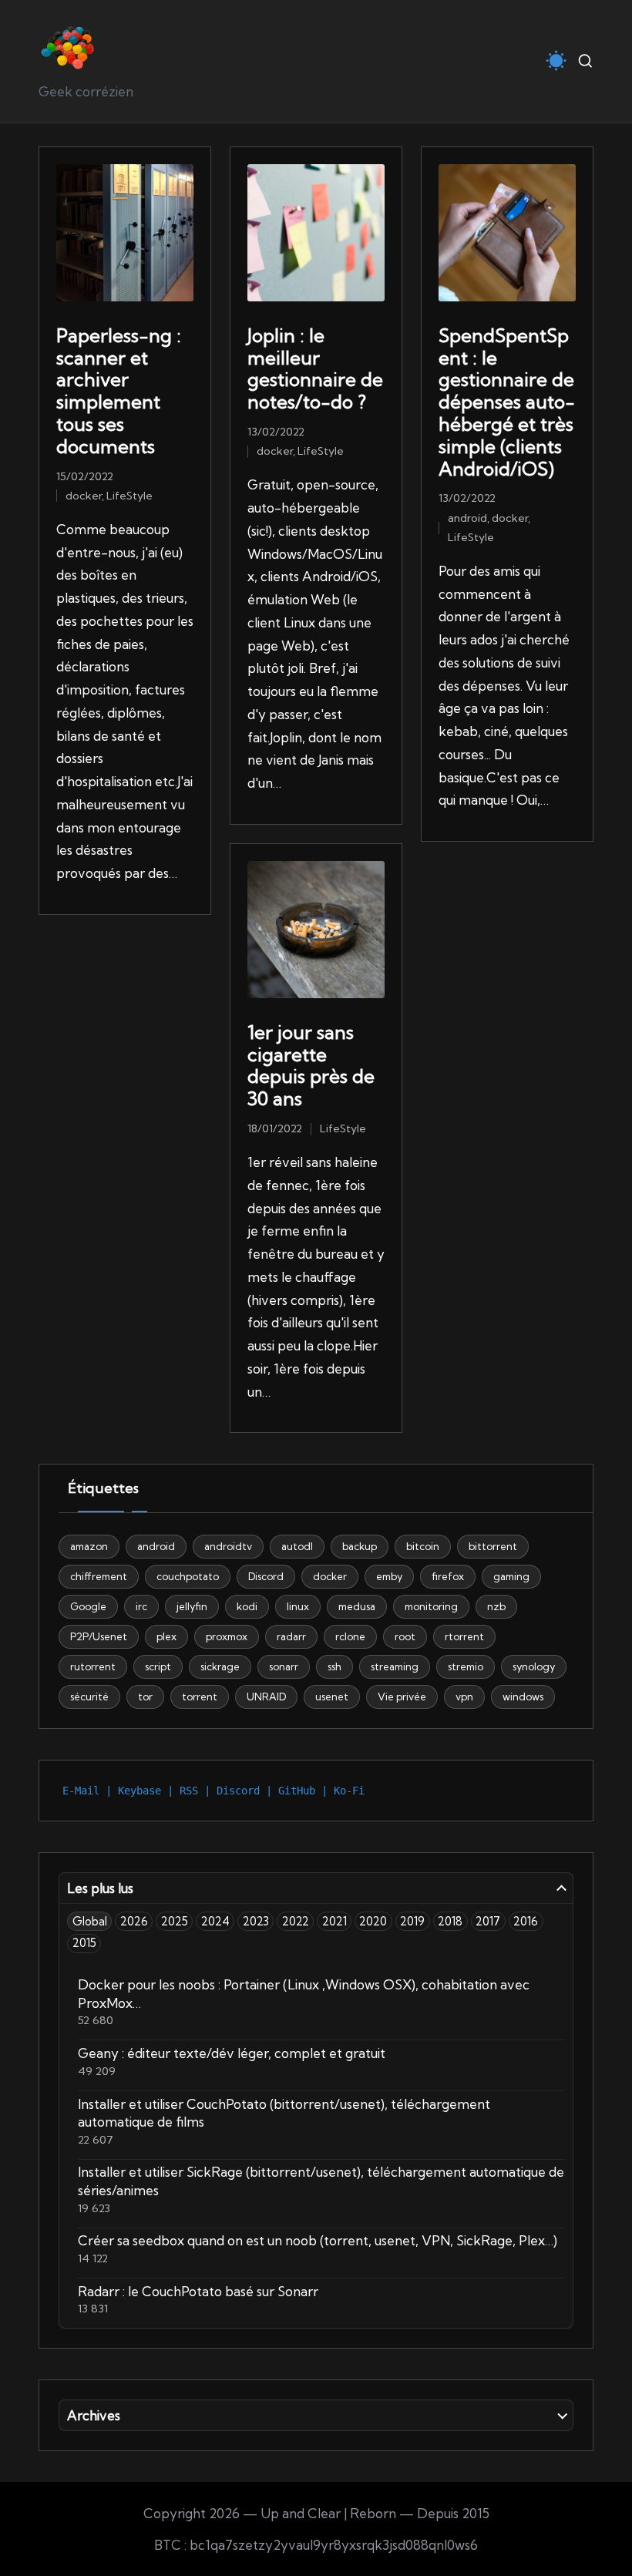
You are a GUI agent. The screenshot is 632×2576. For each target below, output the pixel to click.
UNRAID (266, 1697)
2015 (84, 1943)
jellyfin (192, 1606)
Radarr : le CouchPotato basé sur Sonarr (198, 2291)
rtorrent (464, 1636)
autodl (297, 1546)
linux (298, 1606)
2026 (134, 1921)
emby (389, 1576)
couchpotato (188, 1576)
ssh (334, 1666)
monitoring (431, 1606)
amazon (89, 1546)
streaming (395, 1666)
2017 (488, 1921)
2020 (373, 1921)
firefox (448, 1576)
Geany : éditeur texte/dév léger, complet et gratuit (232, 2053)
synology (534, 1666)
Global (90, 1921)
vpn (464, 1697)
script (158, 1666)
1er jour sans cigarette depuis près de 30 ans (311, 1065)
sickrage (220, 1666)
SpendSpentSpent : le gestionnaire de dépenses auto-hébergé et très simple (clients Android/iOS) (507, 402)
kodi (247, 1606)
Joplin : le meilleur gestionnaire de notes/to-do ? (315, 368)
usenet (332, 1697)
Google (88, 1606)
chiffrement (99, 1576)
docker (84, 496)
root (405, 1636)
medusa (357, 1606)
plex (166, 1636)
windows (523, 1697)
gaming (511, 1576)
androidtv (228, 1546)
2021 (334, 1921)
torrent (200, 1697)
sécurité (89, 1697)
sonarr (284, 1666)
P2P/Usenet (99, 1636)
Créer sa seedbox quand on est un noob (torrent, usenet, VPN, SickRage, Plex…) (318, 2240)
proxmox (227, 1636)
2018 (450, 1921)
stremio (466, 1666)
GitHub (297, 1791)
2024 (215, 1921)
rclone (350, 1636)
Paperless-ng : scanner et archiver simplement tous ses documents (119, 391)
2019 (412, 1921)
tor (145, 1697)
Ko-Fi (349, 1791)
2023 (256, 1921)
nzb (496, 1606)
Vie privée (402, 1697)
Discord (266, 1576)
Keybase (140, 1791)
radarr (291, 1636)
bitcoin (423, 1546)
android (467, 518)
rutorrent (93, 1666)
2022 (296, 1921)
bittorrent (493, 1546)
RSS (189, 1791)
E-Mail (81, 1791)
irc (141, 1606)
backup (360, 1546)
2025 (175, 1921)
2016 (526, 1921)
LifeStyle (129, 496)
